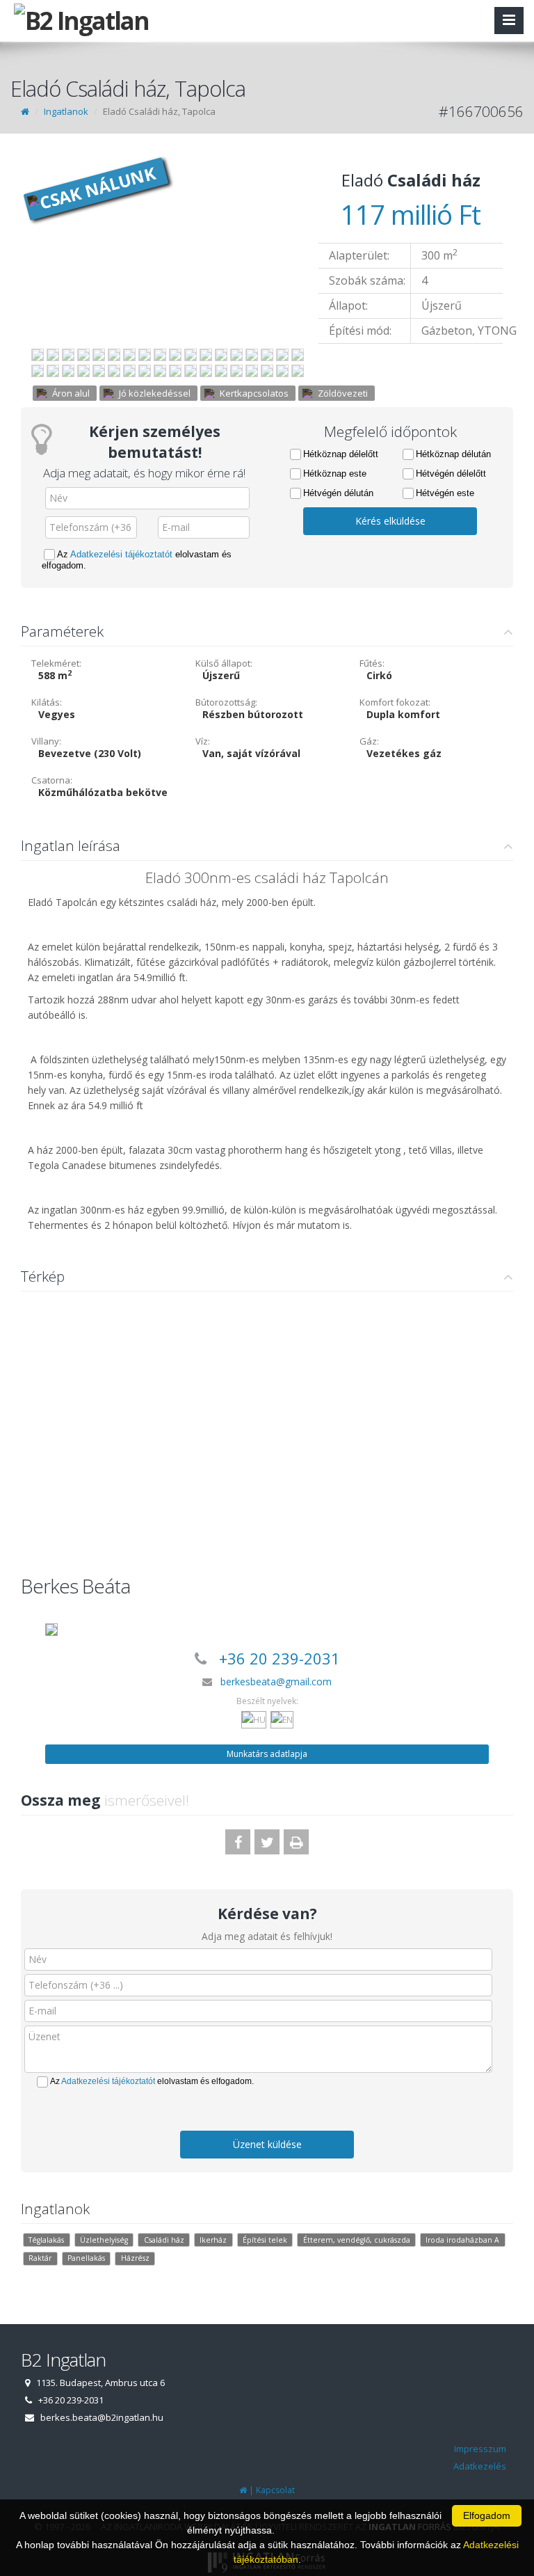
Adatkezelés (480, 2466)
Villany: (46, 741)
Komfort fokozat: (395, 702)
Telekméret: (56, 663)
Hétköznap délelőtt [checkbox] (341, 454)
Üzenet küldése (267, 2144)
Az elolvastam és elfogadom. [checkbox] (137, 560)
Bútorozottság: (226, 702)
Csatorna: (52, 780)
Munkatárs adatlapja (267, 1754)
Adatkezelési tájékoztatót (121, 554)
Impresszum (480, 2449)
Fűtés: (372, 663)
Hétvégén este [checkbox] (445, 493)
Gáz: (369, 741)
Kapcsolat (275, 2490)
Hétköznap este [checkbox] (335, 474)
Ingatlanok (66, 111)
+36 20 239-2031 (280, 1658)
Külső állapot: (224, 663)
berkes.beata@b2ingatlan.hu (102, 2417)
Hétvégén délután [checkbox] (338, 493)
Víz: (203, 741)
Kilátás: (47, 702)
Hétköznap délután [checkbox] (453, 454)
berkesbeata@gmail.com (276, 1681)
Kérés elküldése (390, 521)
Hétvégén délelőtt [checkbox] (451, 474)
